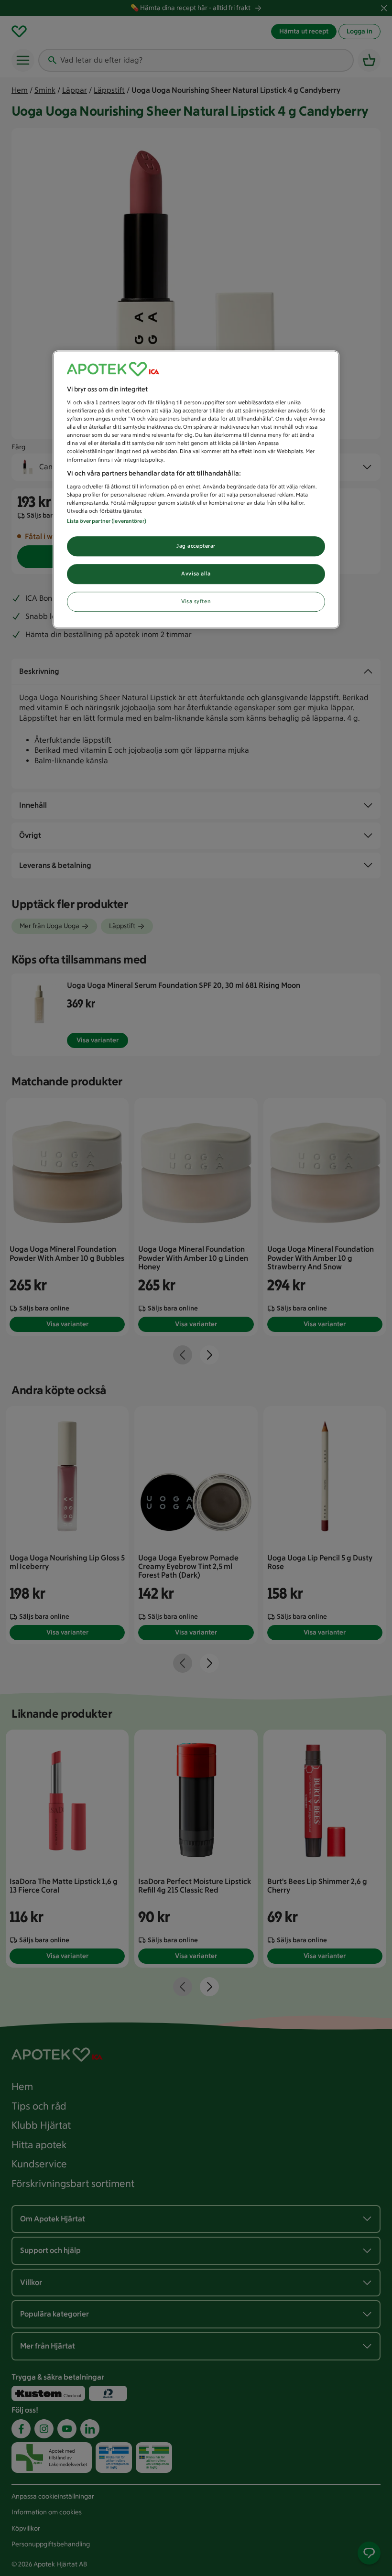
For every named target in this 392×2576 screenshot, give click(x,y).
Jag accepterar (196, 546)
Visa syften (196, 602)
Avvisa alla (196, 574)
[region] (196, 490)
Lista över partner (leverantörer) (107, 521)
